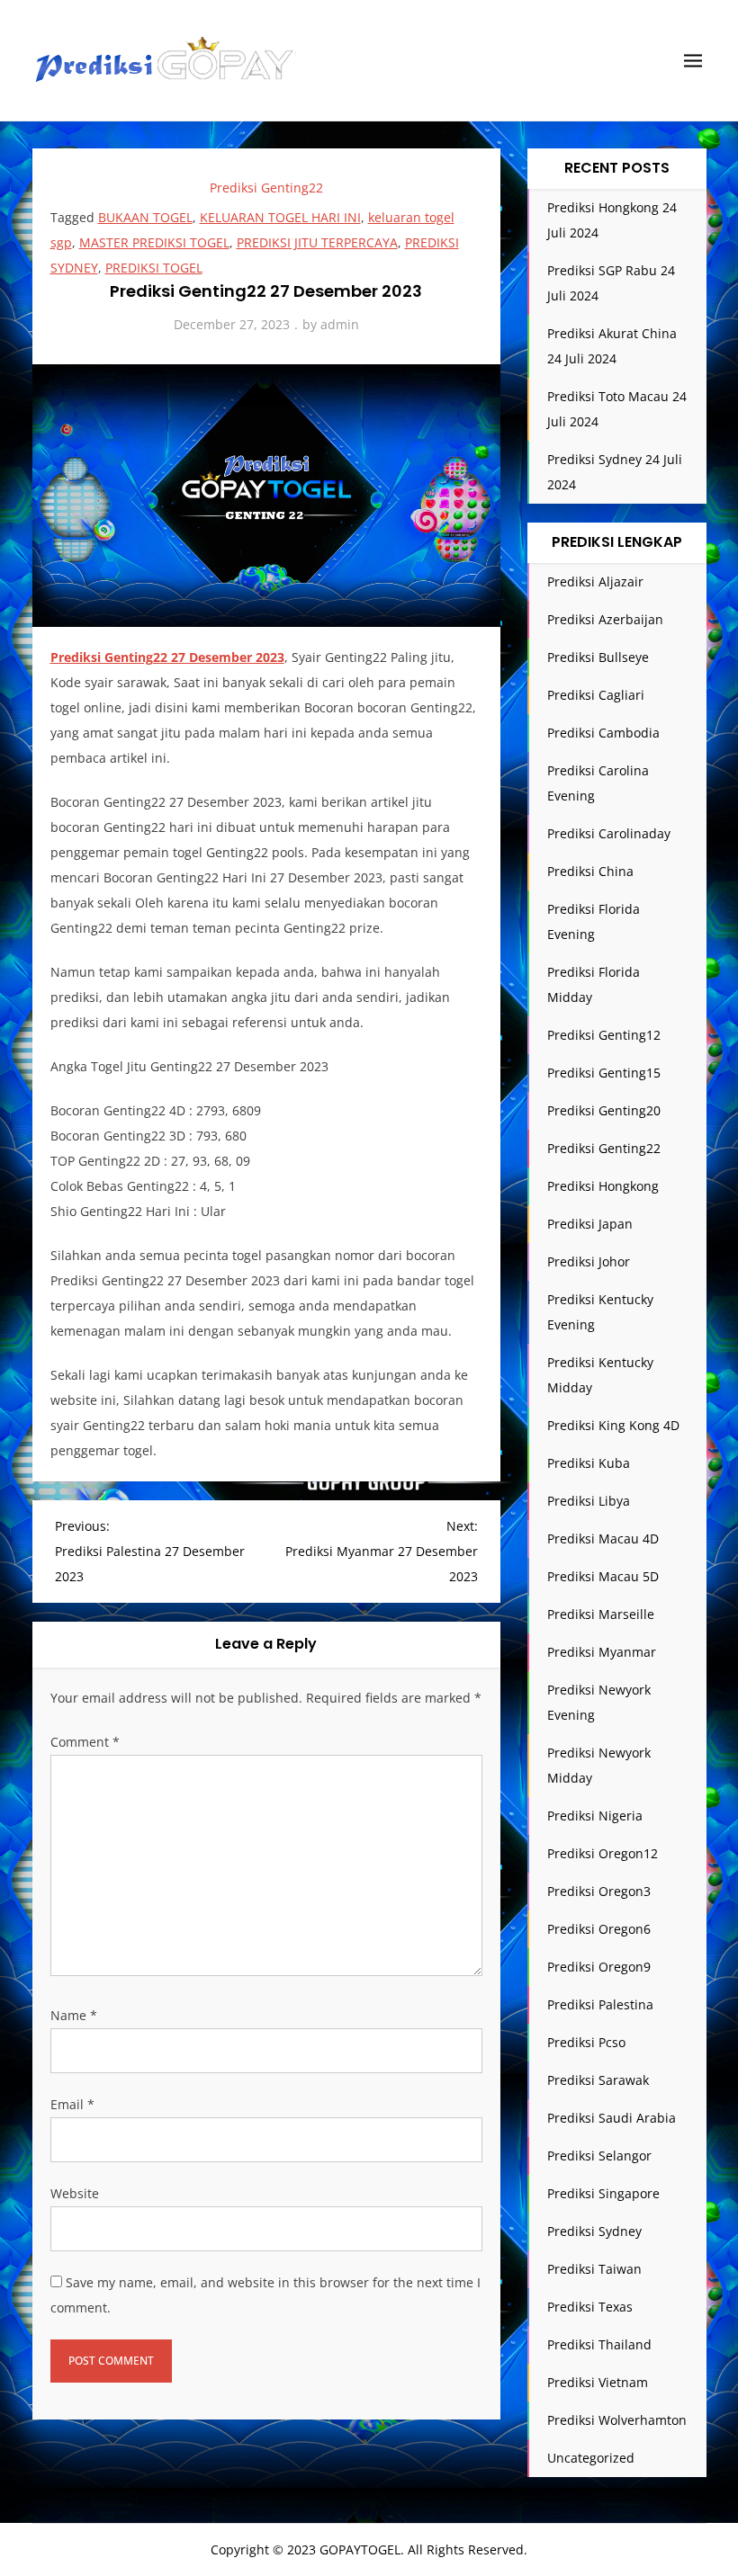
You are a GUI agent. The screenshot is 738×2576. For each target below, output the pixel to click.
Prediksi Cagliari (596, 695)
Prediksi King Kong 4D (613, 1425)
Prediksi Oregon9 (599, 1967)
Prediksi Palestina (600, 2004)
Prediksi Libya (589, 1501)
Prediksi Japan (590, 1224)
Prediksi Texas (590, 2307)
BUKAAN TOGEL (145, 217)
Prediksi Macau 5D (603, 1576)
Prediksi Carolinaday (609, 833)
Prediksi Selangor (599, 2156)
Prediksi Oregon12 (603, 1853)
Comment (85, 1742)
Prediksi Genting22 (266, 188)
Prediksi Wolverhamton (617, 2420)
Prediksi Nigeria (595, 1816)
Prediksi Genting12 (604, 1035)
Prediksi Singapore (603, 2193)
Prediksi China (590, 871)
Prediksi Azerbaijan (605, 619)
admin (340, 324)
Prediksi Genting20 (604, 1110)
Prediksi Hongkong (603, 1186)
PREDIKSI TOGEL (154, 268)
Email (72, 2104)
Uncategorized (591, 2458)
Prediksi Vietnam (598, 2382)
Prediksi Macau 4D (603, 1538)
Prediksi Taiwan (594, 2269)
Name (74, 2015)
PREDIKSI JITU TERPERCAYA (317, 242)
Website (75, 2193)
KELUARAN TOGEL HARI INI (280, 217)
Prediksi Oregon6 (599, 1929)
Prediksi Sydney (594, 2231)
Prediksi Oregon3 (599, 1891)
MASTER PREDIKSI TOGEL (154, 242)
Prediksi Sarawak (598, 2080)
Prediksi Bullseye (598, 657)
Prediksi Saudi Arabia (612, 2118)
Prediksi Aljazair (595, 581)
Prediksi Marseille (601, 1614)
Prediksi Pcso (586, 2042)
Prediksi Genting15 (604, 1073)
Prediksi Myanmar (602, 1652)
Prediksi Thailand (599, 2344)
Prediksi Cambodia (603, 733)
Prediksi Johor (589, 1261)
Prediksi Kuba (589, 1463)
